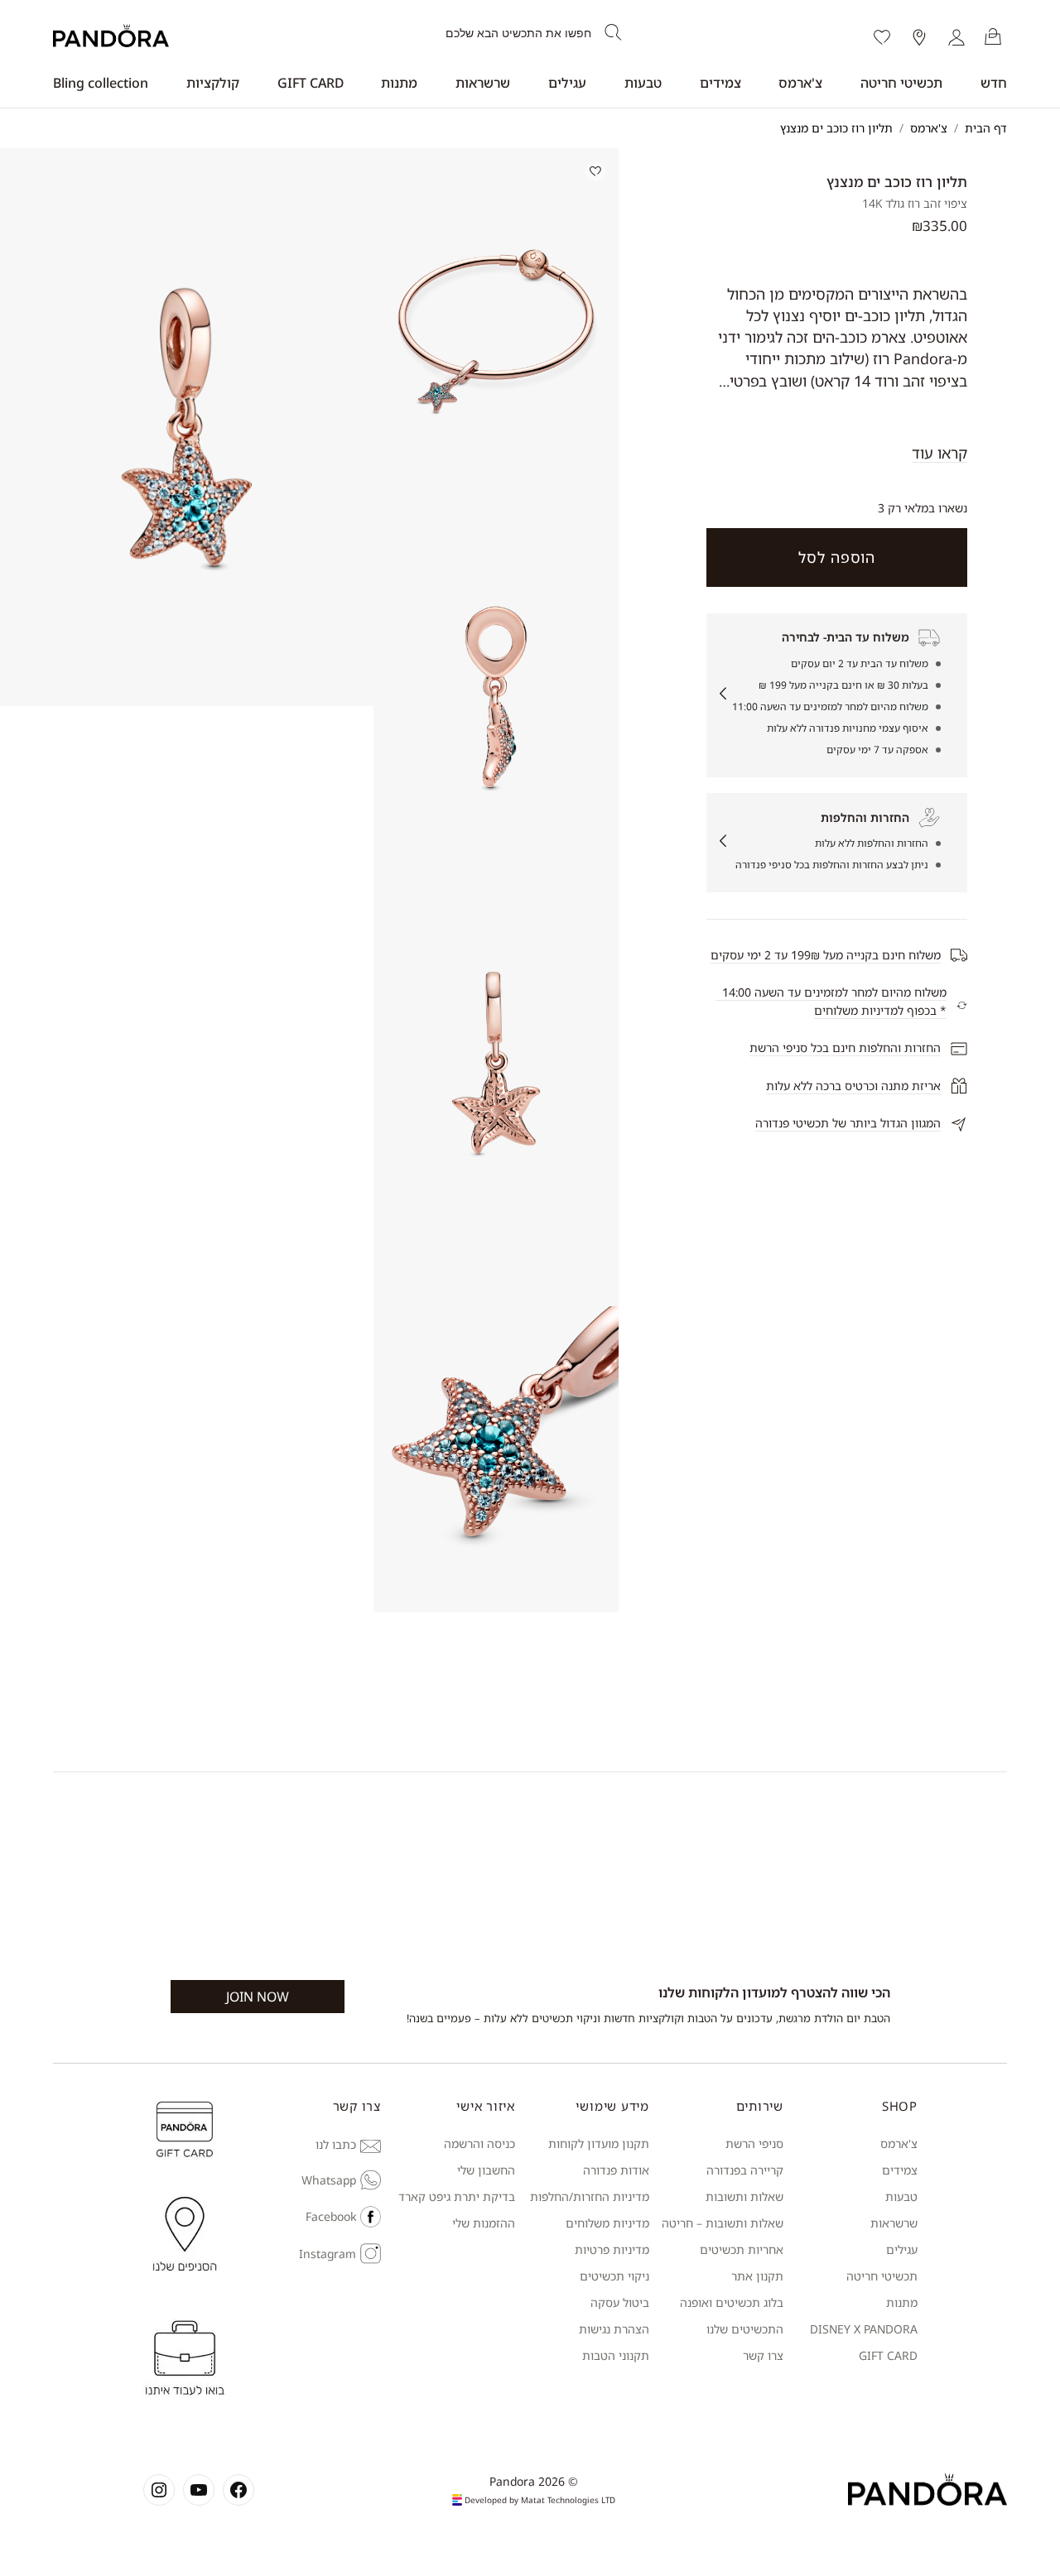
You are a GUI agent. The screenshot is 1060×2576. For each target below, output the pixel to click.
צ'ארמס (800, 83)
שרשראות (483, 83)
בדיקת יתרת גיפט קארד (457, 2196)
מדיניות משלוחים (607, 2223)
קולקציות (213, 83)
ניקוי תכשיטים (614, 2276)
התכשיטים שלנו (745, 2329)
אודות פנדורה (616, 2170)
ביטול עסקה (620, 2302)
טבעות (643, 83)
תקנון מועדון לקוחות (599, 2143)
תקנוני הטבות (616, 2355)
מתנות (399, 83)
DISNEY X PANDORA (864, 2329)
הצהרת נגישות (614, 2329)
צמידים (720, 83)
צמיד (906, 2170)
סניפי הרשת (754, 2143)
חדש (994, 83)
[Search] (613, 33)
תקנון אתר (757, 2276)
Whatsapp (329, 2180)
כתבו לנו (336, 2144)
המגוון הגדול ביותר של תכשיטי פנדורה (848, 1123)
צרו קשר (763, 2355)
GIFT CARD (311, 83)
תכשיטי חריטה (901, 83)
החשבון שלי (486, 2170)
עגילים (567, 83)
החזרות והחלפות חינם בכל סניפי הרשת (845, 1048)
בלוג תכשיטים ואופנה (732, 2302)
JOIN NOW (258, 1997)
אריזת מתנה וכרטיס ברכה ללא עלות (853, 1086)
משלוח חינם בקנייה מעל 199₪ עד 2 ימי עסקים (826, 955)
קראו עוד (940, 453)
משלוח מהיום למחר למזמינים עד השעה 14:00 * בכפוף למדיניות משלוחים (831, 1001)
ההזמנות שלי (484, 2223)
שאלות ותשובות (744, 2196)
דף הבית (986, 128)
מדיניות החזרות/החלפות (590, 2196)
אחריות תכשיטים (742, 2249)
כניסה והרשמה (479, 2143)
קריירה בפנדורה (745, 2170)
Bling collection (101, 83)
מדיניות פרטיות (612, 2249)
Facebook (331, 2216)
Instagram (328, 2254)
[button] (496, 331)
